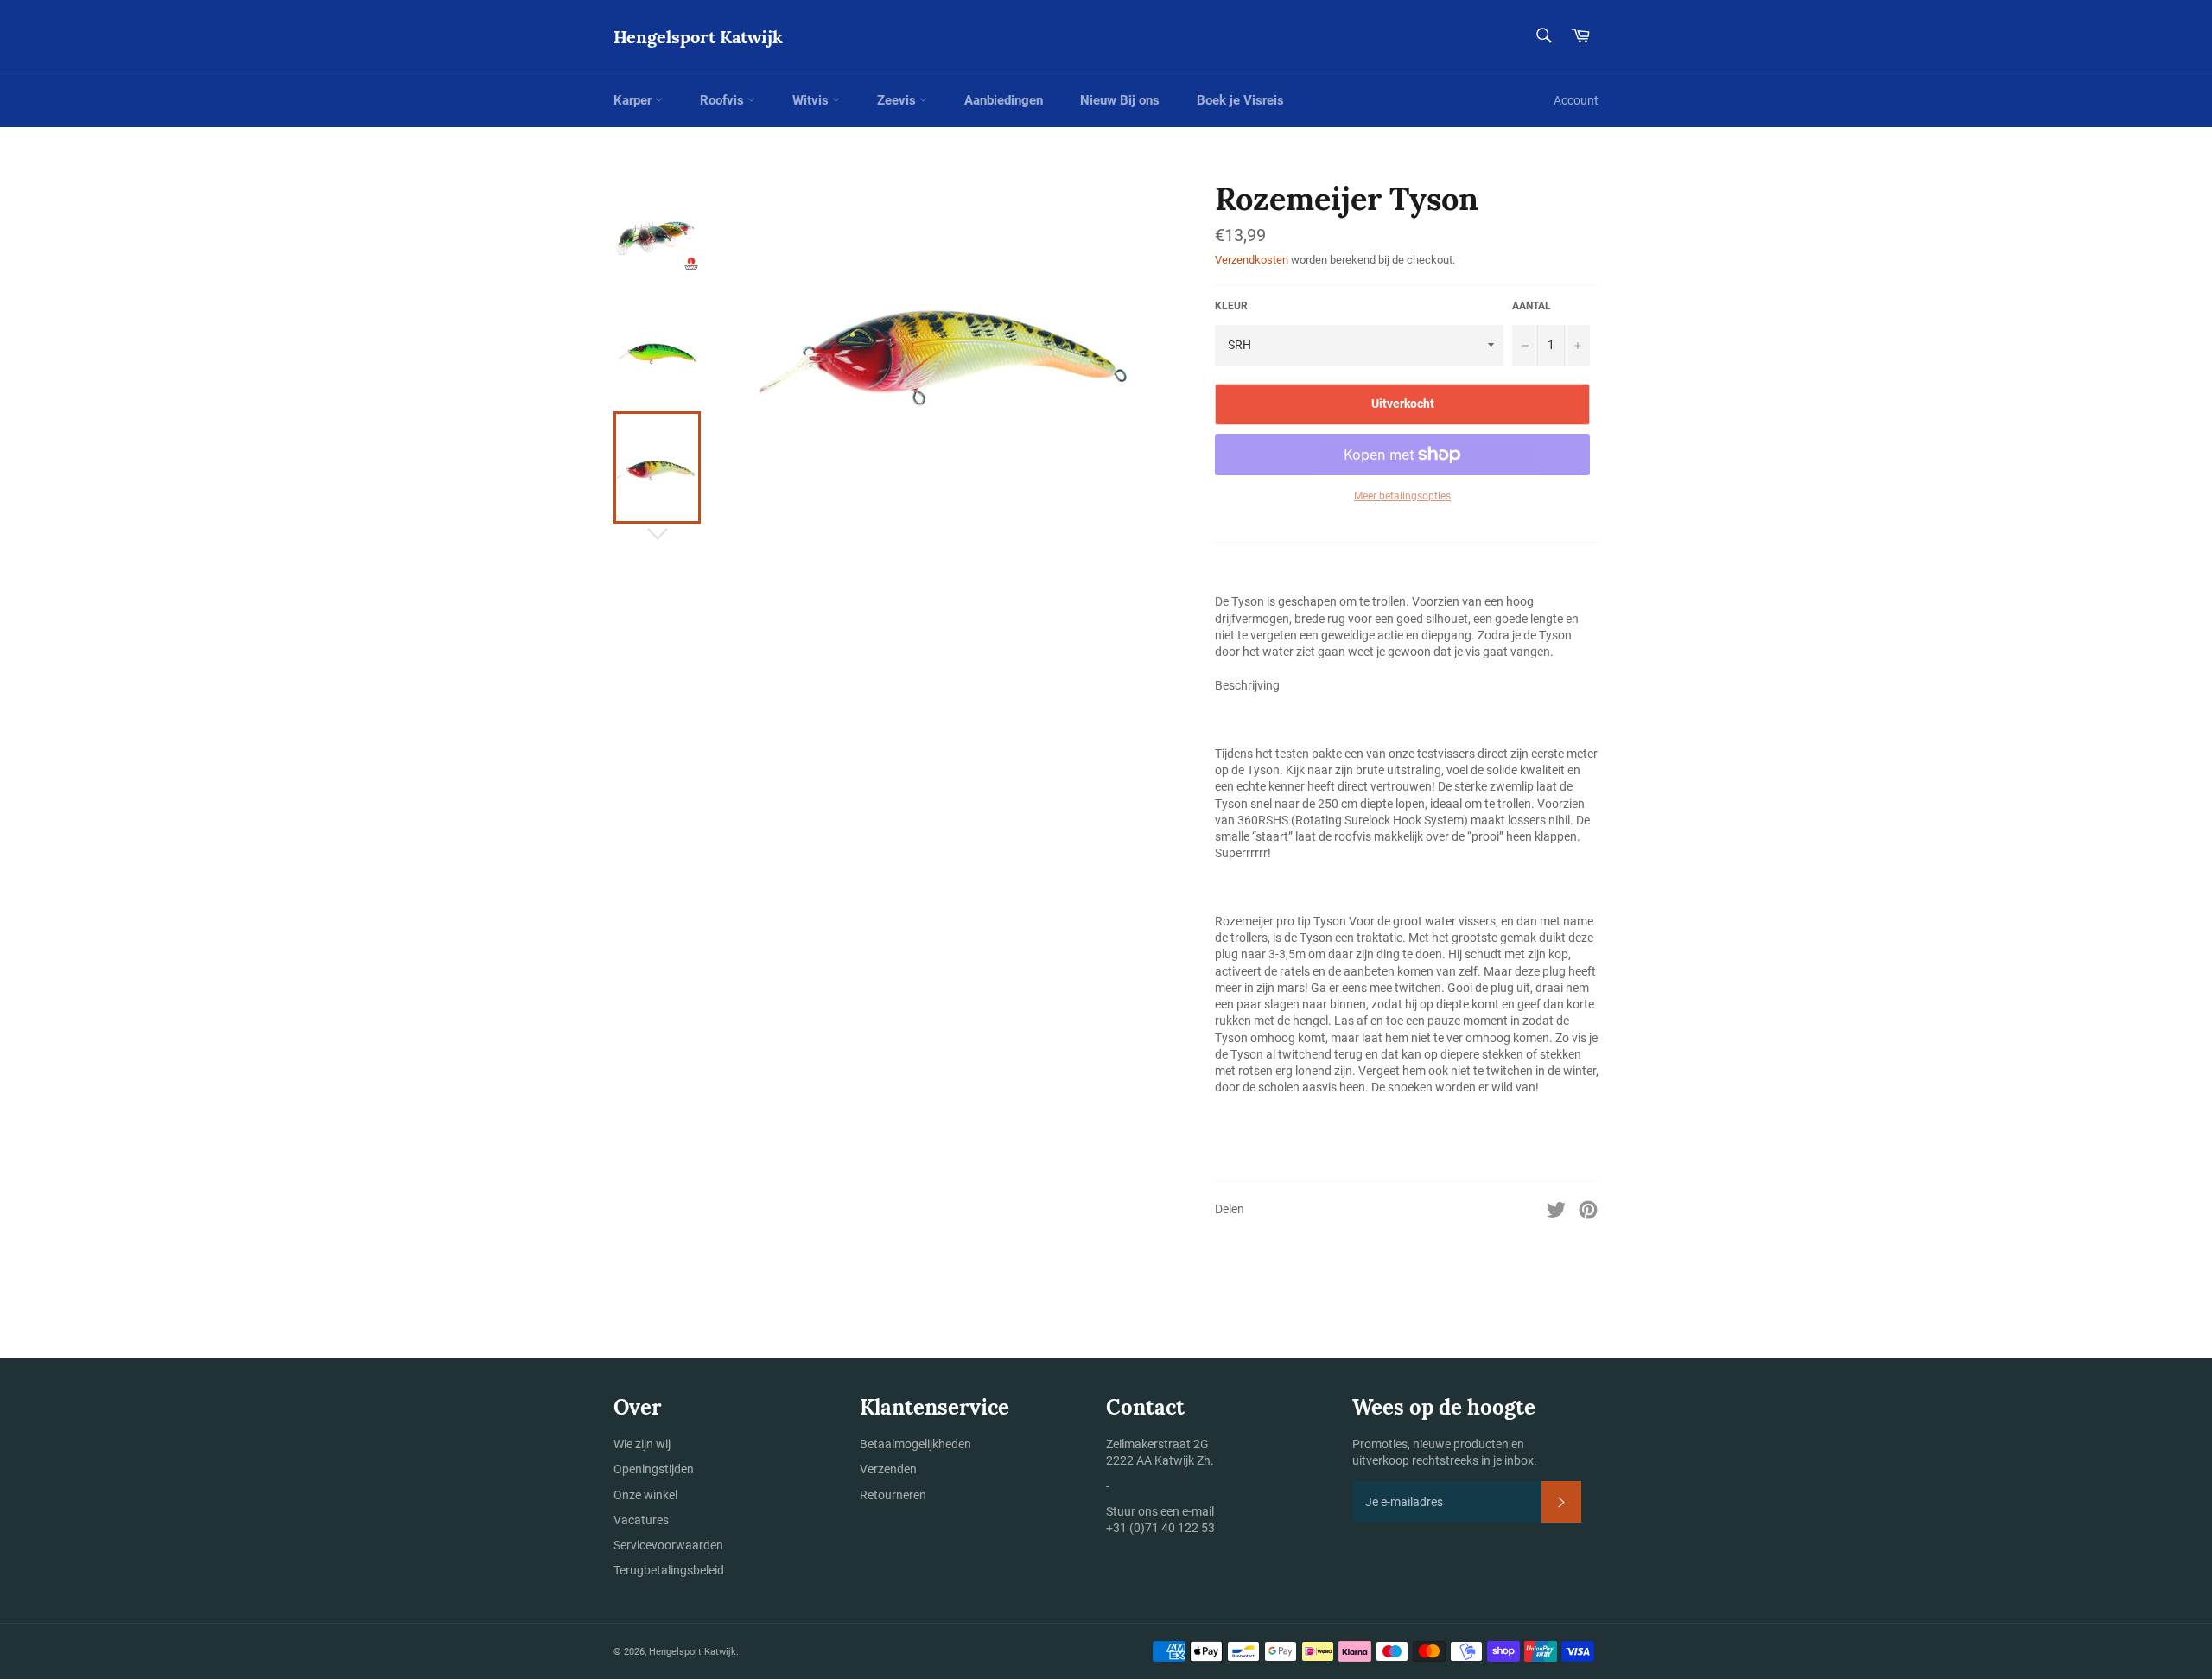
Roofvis (724, 100)
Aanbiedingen (1004, 100)
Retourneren (893, 1495)
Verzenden (888, 1469)
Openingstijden (654, 1469)
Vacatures (641, 1520)
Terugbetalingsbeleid (669, 1570)
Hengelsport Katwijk (698, 37)
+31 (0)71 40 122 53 (1160, 1528)
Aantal (1532, 306)
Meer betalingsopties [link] (1402, 496)
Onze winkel (645, 1495)
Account (1576, 100)
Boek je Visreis (1240, 100)
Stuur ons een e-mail (1160, 1511)
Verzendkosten (1252, 260)
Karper (634, 100)
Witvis (812, 100)
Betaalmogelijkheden (915, 1444)
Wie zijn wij (642, 1444)
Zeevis (898, 100)
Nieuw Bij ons (1120, 100)
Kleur (1231, 306)
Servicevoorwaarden (668, 1545)
